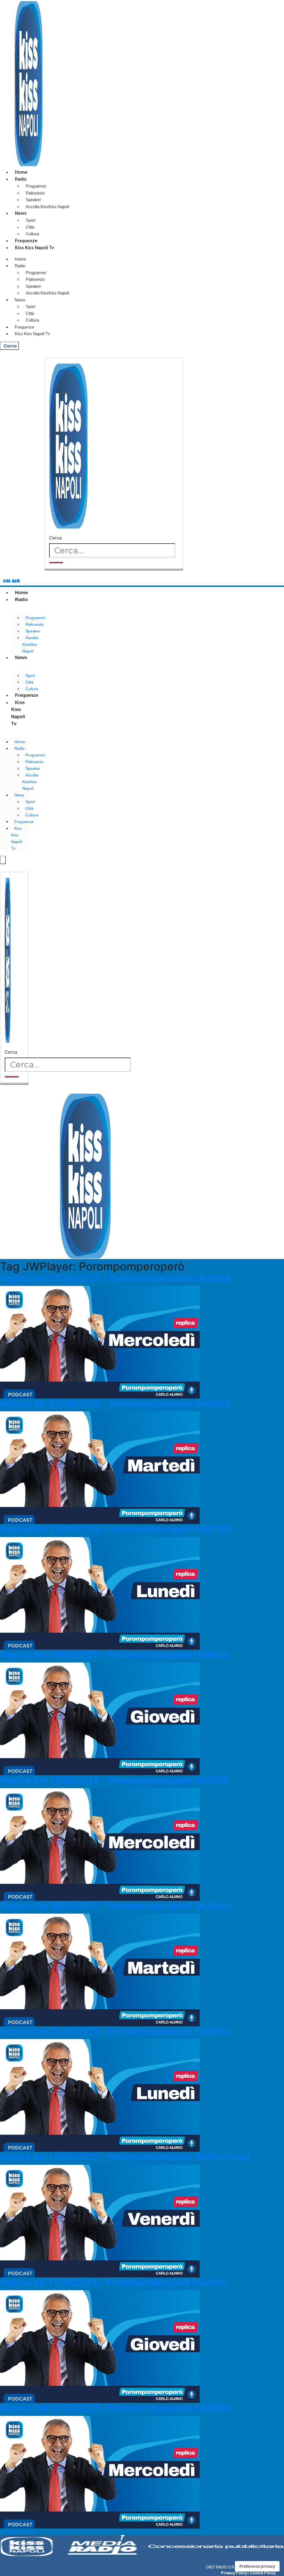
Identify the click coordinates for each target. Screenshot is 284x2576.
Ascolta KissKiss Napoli (47, 207)
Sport (31, 220)
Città (30, 227)
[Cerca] (56, 562)
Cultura (32, 234)
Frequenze (26, 241)
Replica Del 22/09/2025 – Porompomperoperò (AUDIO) (116, 1529)
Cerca (55, 538)
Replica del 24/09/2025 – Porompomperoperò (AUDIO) (115, 1278)
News (21, 213)
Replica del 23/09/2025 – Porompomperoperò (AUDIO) (115, 1404)
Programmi (36, 186)
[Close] (114, 569)
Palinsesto (35, 193)
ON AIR (11, 581)
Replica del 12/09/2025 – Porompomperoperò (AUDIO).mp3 (125, 2157)
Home (21, 172)
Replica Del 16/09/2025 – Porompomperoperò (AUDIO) (115, 1906)
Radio (21, 179)
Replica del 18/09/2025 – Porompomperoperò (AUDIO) (114, 1655)
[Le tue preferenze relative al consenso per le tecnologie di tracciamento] (257, 2566)
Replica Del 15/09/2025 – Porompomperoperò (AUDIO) (115, 2031)
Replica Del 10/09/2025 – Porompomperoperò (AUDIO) (115, 2408)
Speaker (33, 200)
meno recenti (17, 2532)
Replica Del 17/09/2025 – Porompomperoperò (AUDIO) (115, 1780)
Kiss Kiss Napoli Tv (35, 248)
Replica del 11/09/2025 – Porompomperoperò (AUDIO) (114, 2283)
